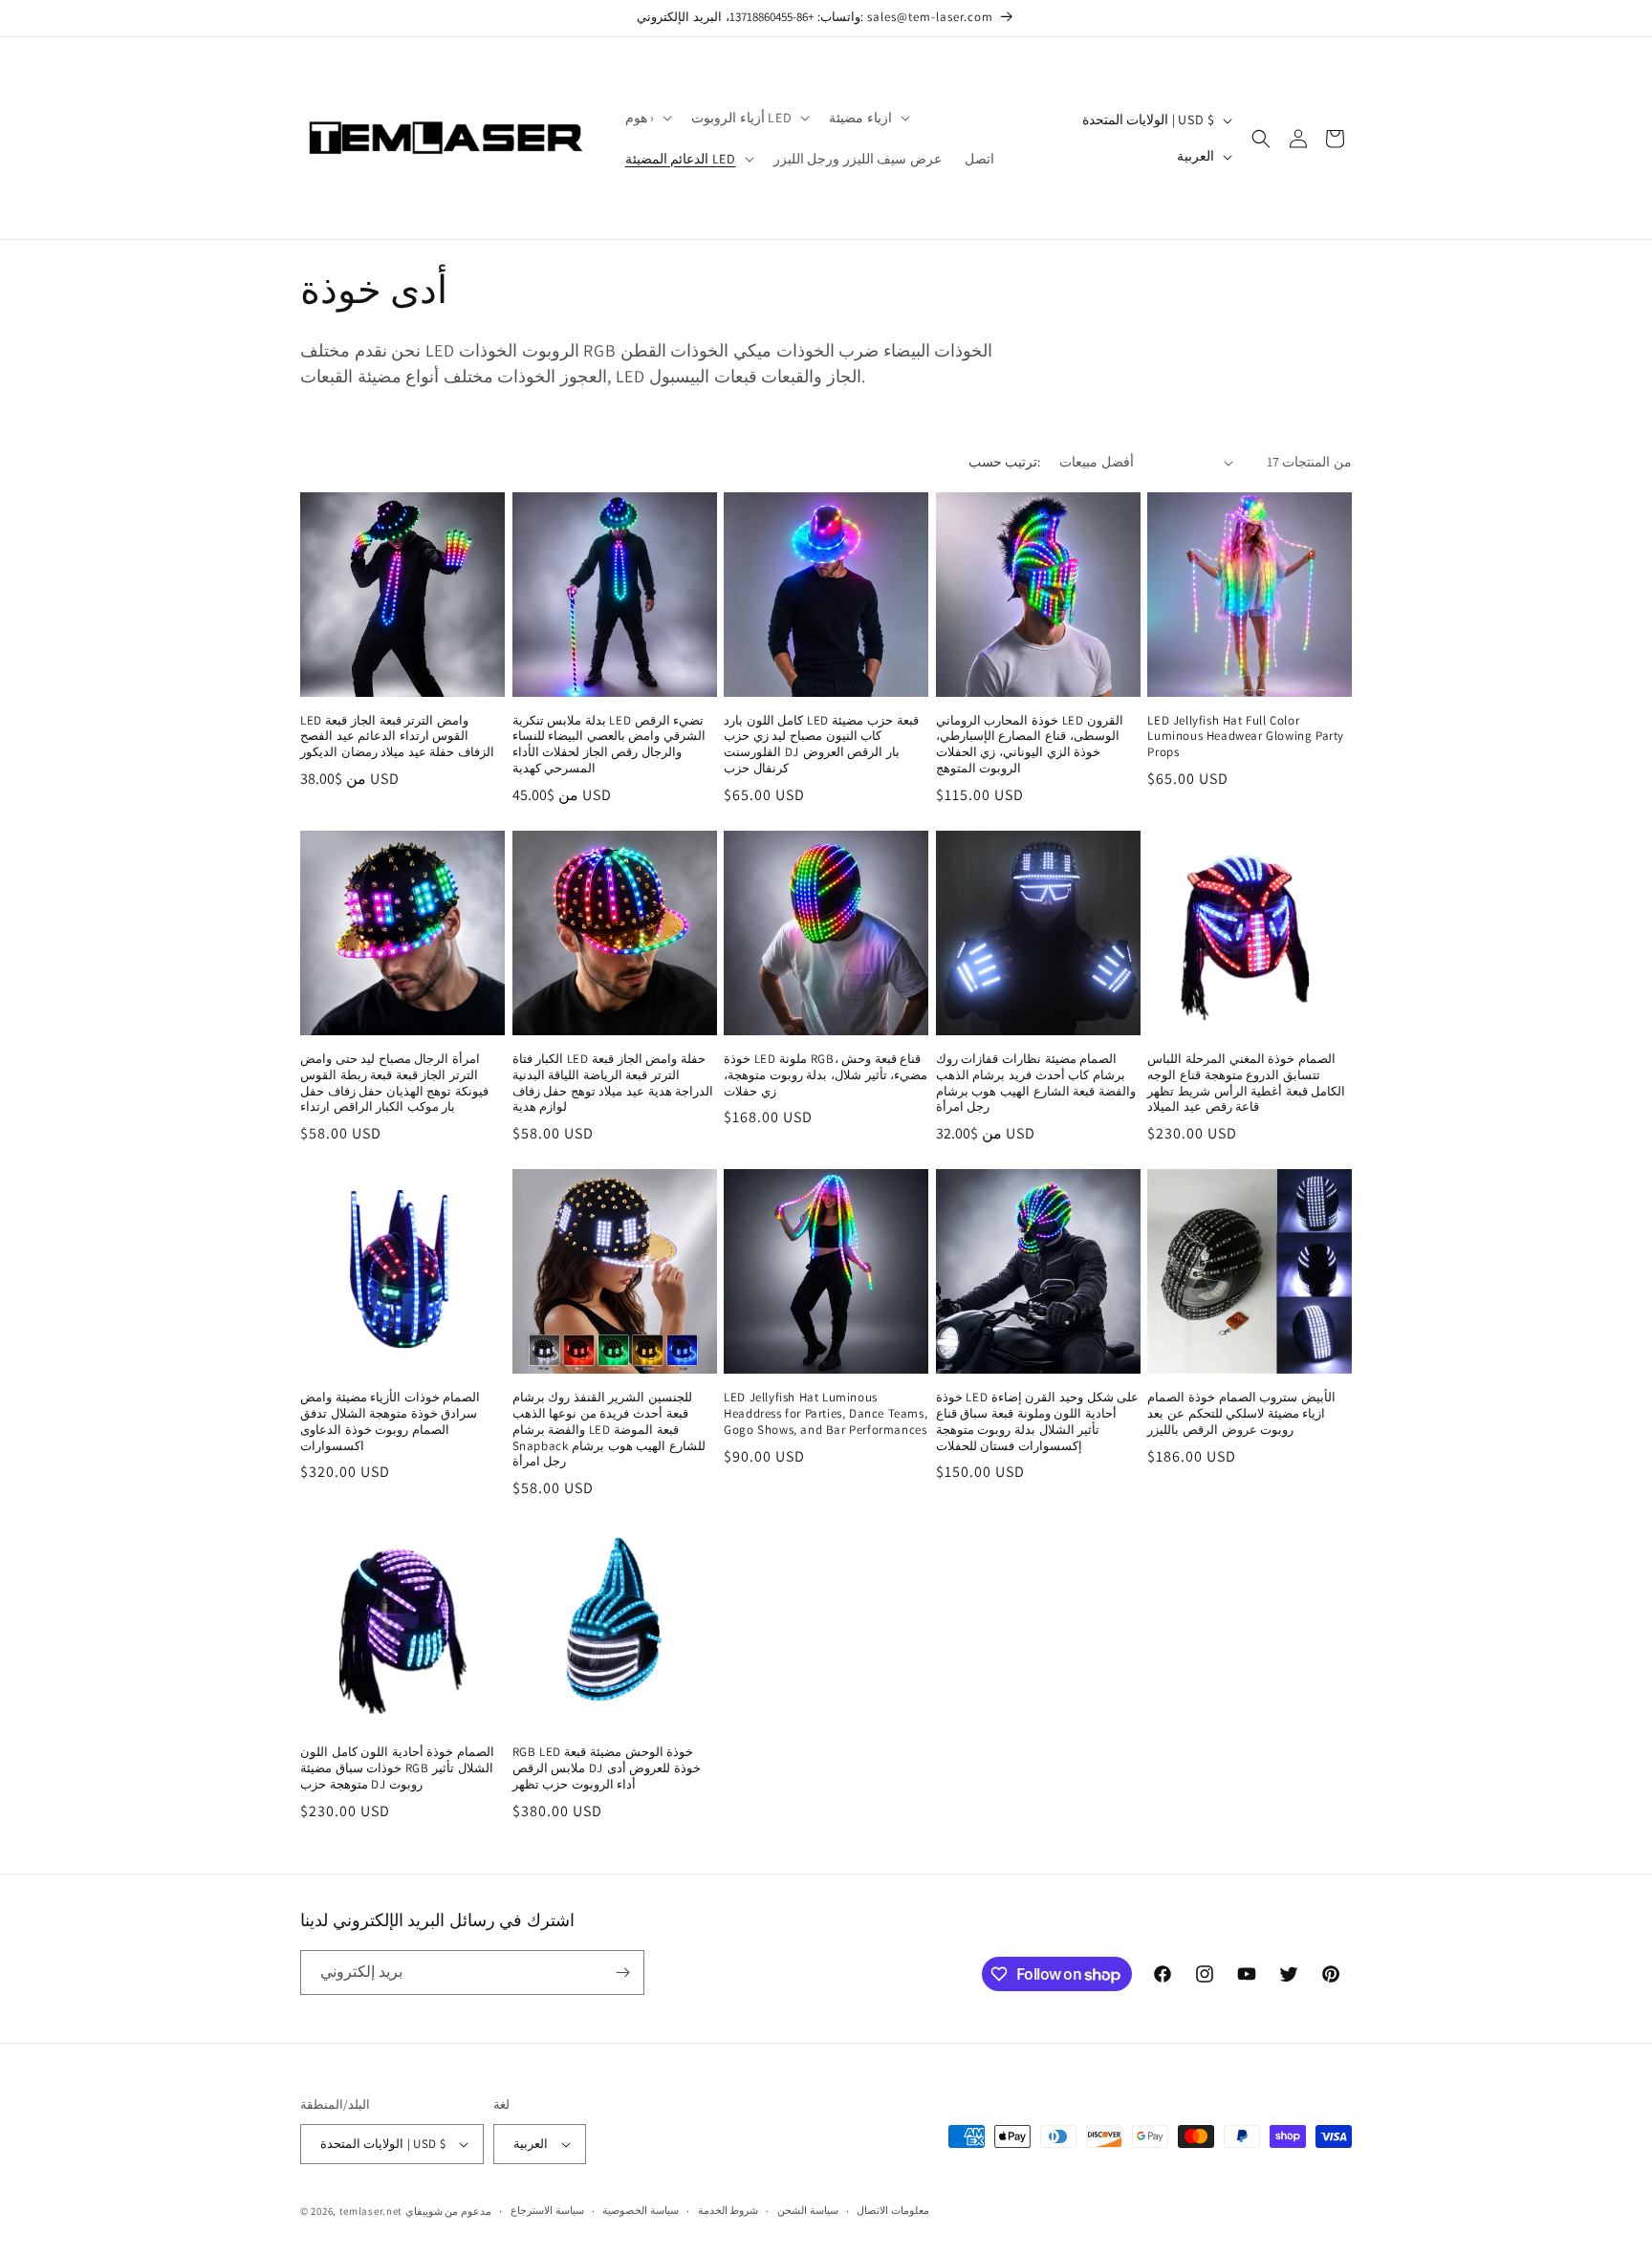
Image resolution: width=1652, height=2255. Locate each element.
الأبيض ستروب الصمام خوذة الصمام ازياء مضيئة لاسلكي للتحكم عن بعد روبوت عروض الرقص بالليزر (1241, 1414)
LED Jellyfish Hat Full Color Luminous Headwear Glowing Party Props (1246, 737)
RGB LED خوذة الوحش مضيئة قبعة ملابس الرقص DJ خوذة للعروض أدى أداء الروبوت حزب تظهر (607, 1768)
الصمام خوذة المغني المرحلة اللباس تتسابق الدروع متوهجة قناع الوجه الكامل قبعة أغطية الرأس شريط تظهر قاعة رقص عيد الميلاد (1246, 1084)
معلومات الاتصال (893, 2210)
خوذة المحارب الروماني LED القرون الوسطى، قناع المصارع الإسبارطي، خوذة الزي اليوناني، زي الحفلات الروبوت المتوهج (1030, 745)
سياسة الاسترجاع (547, 2210)
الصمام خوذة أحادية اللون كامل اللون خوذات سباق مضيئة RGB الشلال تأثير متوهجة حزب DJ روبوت (397, 1768)
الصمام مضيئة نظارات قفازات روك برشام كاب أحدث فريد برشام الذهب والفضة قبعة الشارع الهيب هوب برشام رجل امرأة (1036, 1084)
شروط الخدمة (728, 2210)
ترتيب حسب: (1004, 462)
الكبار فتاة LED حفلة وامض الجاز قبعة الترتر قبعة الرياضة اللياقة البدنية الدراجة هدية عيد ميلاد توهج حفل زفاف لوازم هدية (613, 1084)
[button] (647, 118)
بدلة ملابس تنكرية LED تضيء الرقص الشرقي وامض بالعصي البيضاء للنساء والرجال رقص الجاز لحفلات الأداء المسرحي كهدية (609, 745)
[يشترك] (622, 1973)
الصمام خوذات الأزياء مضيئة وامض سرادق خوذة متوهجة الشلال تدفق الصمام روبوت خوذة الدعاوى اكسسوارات (390, 1422)
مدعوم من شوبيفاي (448, 2211)
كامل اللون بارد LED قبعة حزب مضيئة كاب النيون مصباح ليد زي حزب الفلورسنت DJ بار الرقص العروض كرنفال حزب (821, 745)
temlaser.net (371, 2211)
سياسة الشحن (808, 2210)
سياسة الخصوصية (641, 2210)
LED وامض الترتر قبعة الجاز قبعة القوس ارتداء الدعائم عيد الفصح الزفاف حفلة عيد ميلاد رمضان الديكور (397, 737)
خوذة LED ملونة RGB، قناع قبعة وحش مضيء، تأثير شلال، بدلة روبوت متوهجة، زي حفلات (826, 1075)
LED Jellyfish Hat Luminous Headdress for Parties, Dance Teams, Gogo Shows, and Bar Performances (826, 1414)
